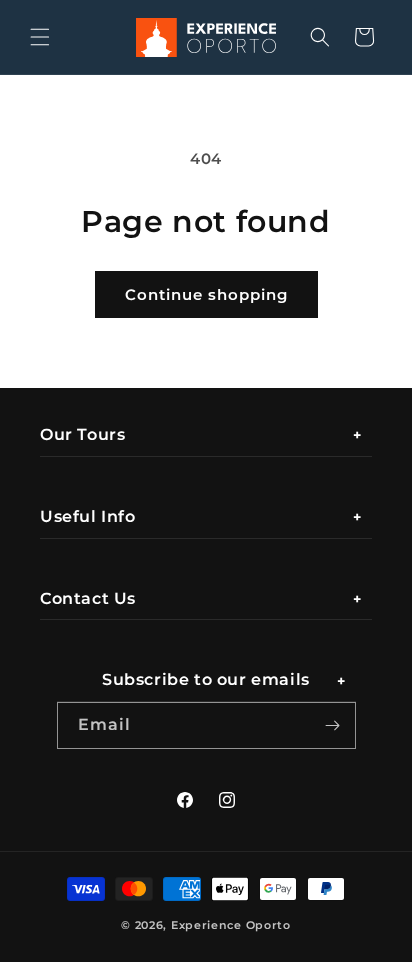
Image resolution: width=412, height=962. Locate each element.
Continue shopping (206, 294)
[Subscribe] (333, 725)
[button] (40, 37)
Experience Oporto (231, 925)
